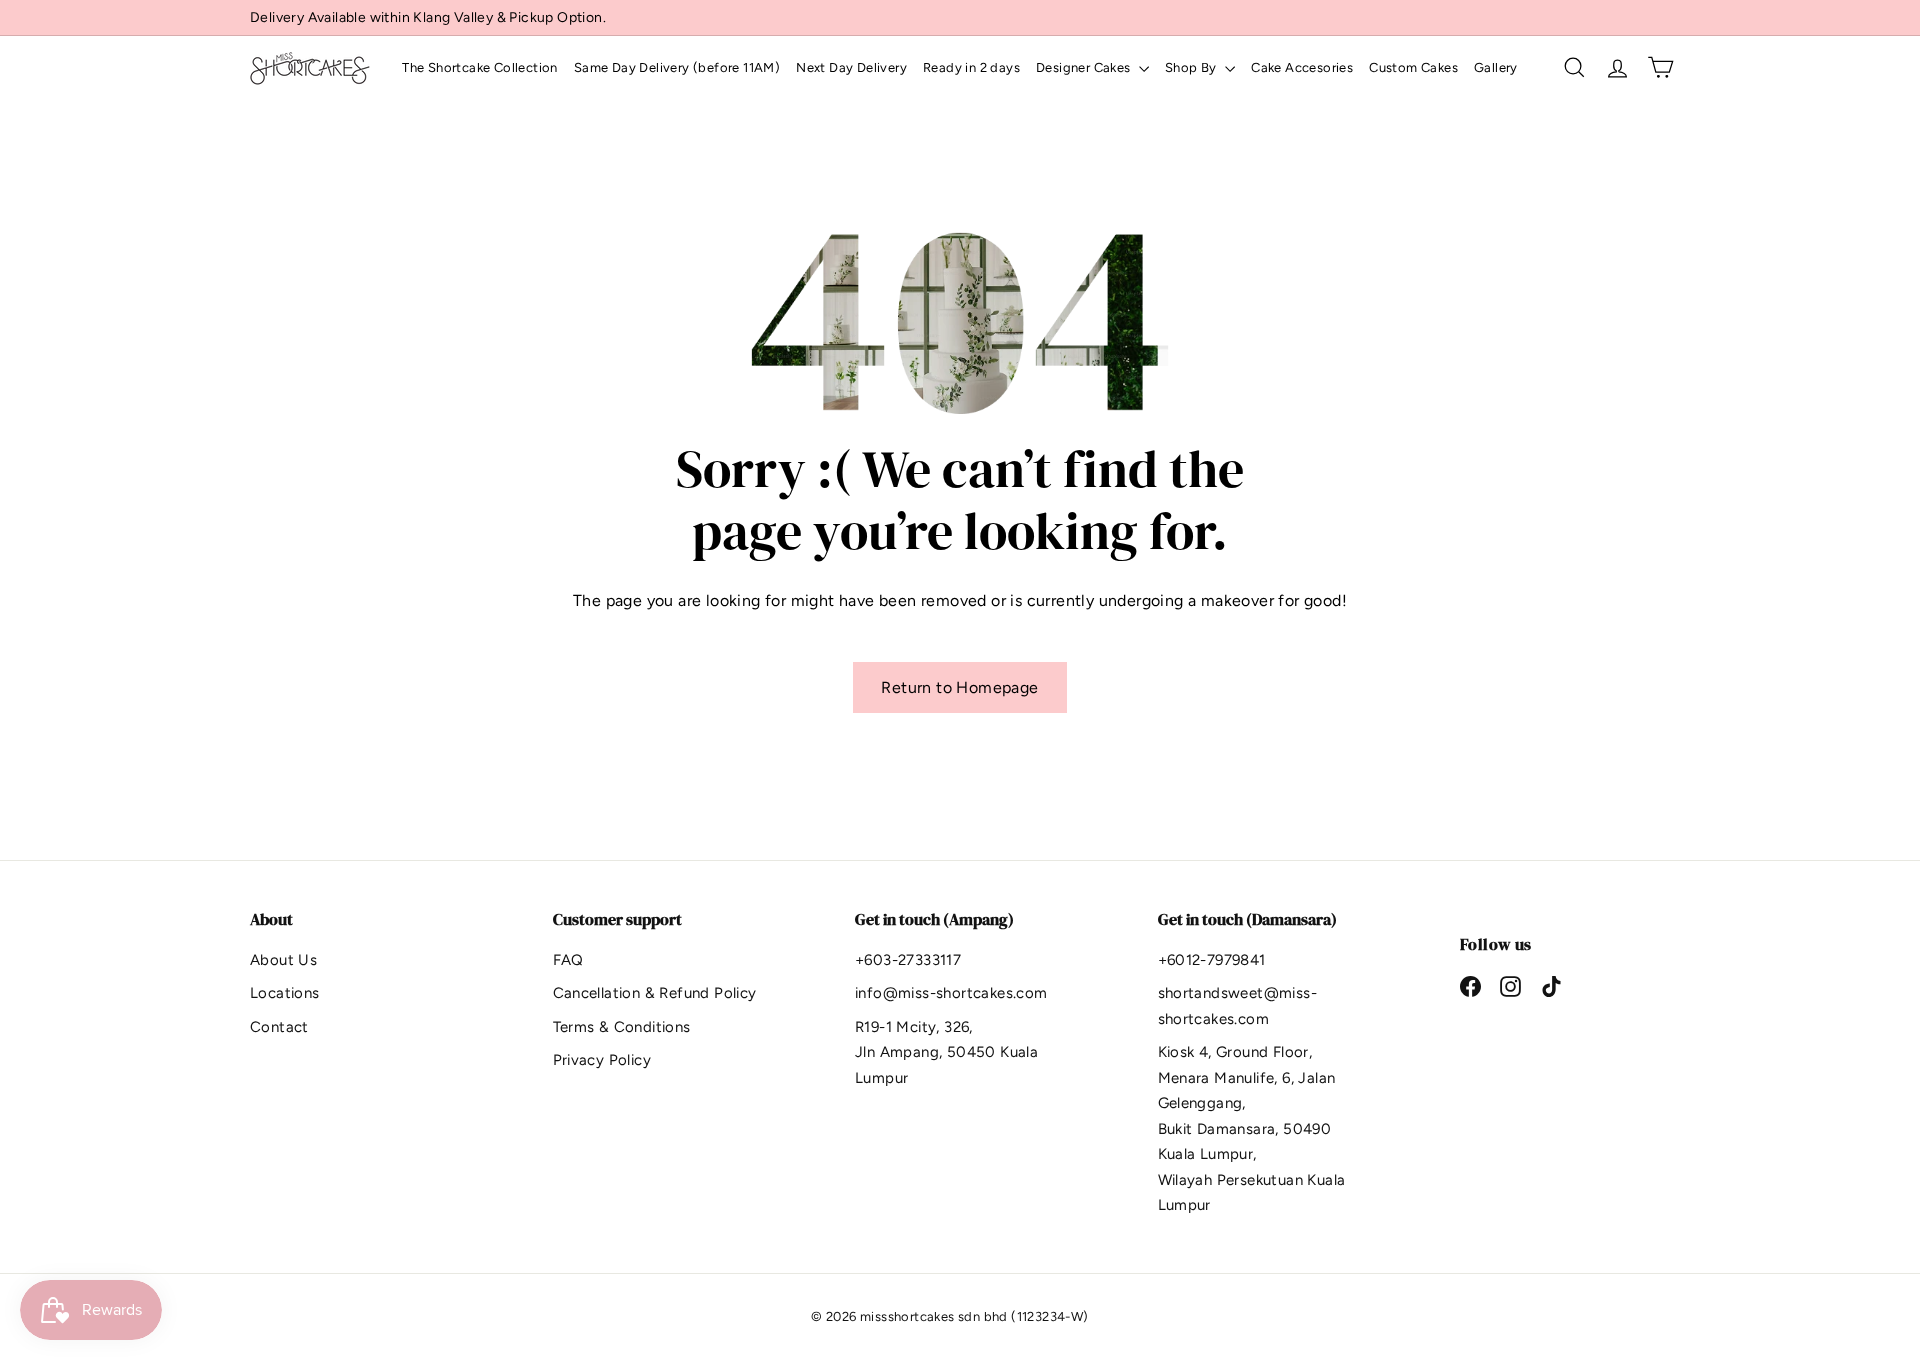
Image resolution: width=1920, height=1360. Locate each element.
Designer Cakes (1085, 67)
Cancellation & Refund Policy (655, 993)
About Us (283, 960)
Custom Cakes (1413, 67)
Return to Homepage (959, 687)
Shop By (1192, 67)
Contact (279, 1027)
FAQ (568, 960)
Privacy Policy (602, 1060)
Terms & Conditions (622, 1027)
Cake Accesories (1302, 67)
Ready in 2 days (971, 67)
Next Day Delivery (851, 67)
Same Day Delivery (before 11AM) (677, 67)
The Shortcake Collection (480, 67)
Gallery (1496, 67)
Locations (285, 993)
